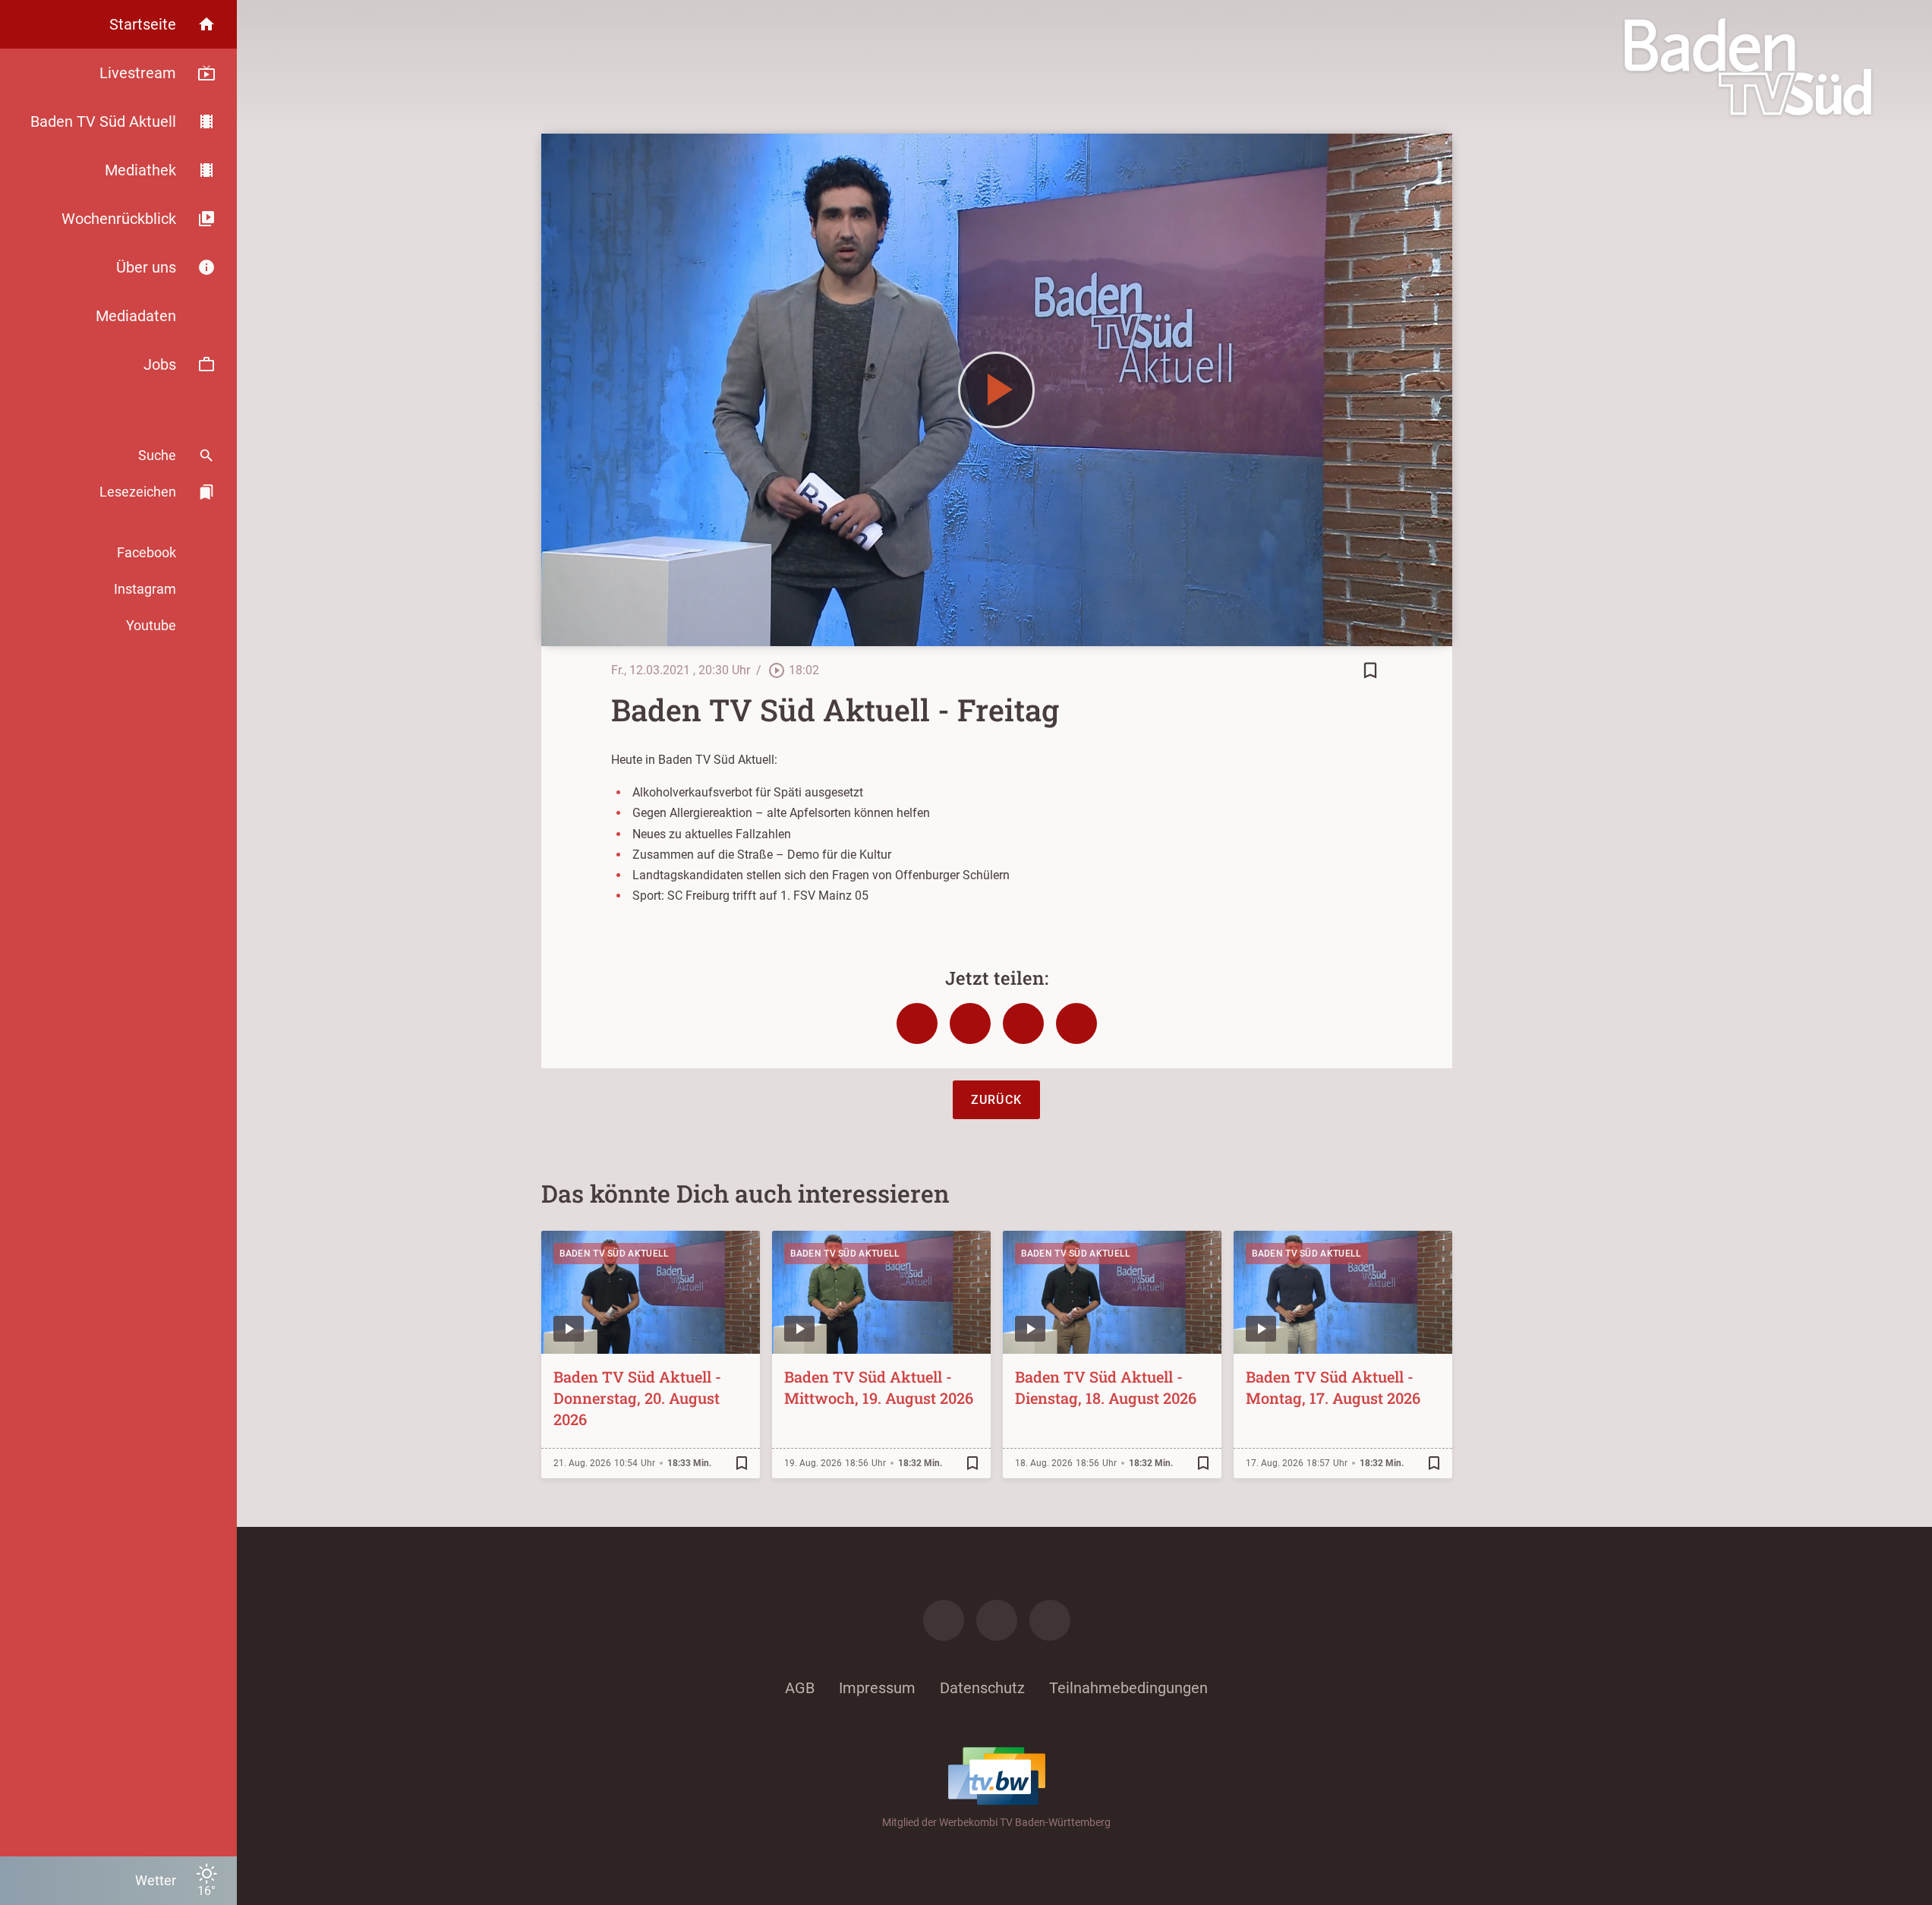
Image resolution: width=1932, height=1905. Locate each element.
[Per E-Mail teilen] (1076, 1023)
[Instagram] (997, 1620)
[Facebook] (944, 1620)
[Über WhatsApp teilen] (1023, 1023)
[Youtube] (1050, 1620)
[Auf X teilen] (970, 1023)
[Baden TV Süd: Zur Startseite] (1748, 67)
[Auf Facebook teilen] (917, 1023)
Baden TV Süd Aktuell (615, 1254)
